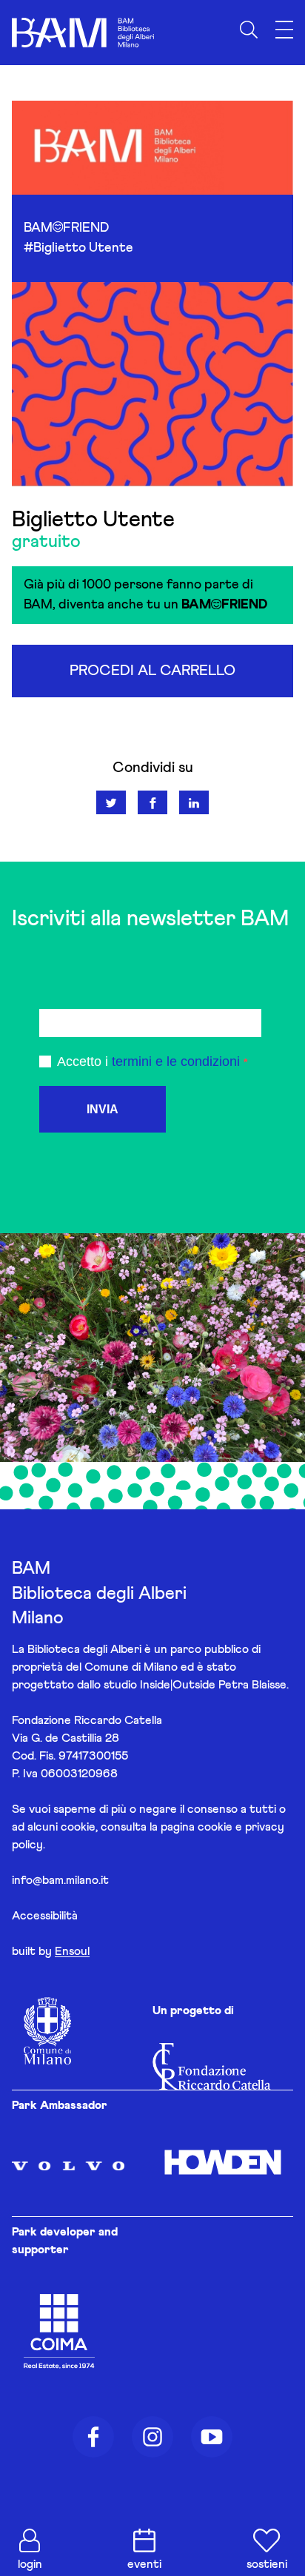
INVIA (103, 1109)
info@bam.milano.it (60, 1880)
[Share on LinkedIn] (194, 802)
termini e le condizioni (176, 1061)
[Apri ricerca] (249, 30)
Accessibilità (45, 1916)
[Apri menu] (284, 30)
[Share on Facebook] (152, 802)
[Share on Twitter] (111, 802)
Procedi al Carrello (152, 671)
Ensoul (72, 1951)
